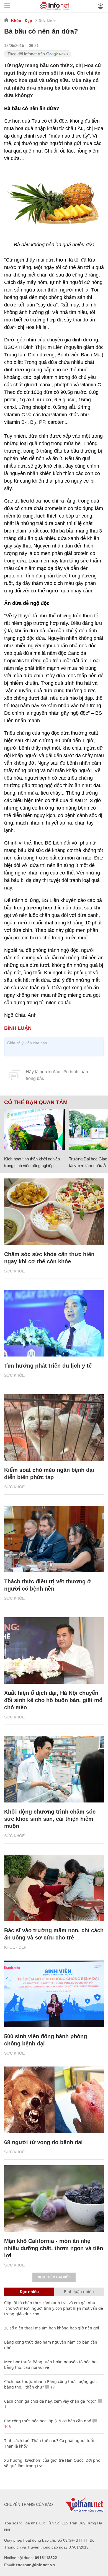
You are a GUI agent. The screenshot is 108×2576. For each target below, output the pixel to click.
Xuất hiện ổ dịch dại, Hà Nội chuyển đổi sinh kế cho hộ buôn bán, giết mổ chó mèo (53, 1700)
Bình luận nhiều (79, 2292)
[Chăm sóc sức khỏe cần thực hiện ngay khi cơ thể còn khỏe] (54, 1212)
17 (52, 2387)
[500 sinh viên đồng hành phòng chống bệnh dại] (54, 1994)
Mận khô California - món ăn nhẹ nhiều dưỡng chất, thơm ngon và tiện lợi (54, 2248)
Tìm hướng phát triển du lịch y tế (48, 1366)
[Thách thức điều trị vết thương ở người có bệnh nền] (54, 1539)
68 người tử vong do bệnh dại (43, 2142)
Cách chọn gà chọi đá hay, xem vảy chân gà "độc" (50, 2401)
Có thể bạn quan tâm (36, 1102)
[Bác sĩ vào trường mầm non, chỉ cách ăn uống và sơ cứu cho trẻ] (54, 1888)
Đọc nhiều (29, 2292)
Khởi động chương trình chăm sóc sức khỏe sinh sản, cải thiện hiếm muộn (50, 1819)
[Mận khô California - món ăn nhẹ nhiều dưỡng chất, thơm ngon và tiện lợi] (54, 2199)
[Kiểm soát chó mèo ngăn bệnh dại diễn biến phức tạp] (54, 1428)
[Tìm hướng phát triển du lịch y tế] (54, 1323)
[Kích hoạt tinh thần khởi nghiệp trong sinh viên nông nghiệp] (34, 1130)
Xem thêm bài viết (54, 2277)
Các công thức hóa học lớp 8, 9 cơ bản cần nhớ (48, 2421)
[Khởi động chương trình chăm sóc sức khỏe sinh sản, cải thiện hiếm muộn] (54, 1769)
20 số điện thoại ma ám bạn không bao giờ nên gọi (52, 2328)
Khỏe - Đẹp (22, 21)
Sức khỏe (47, 20)
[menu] (7, 6)
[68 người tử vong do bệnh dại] (54, 2100)
